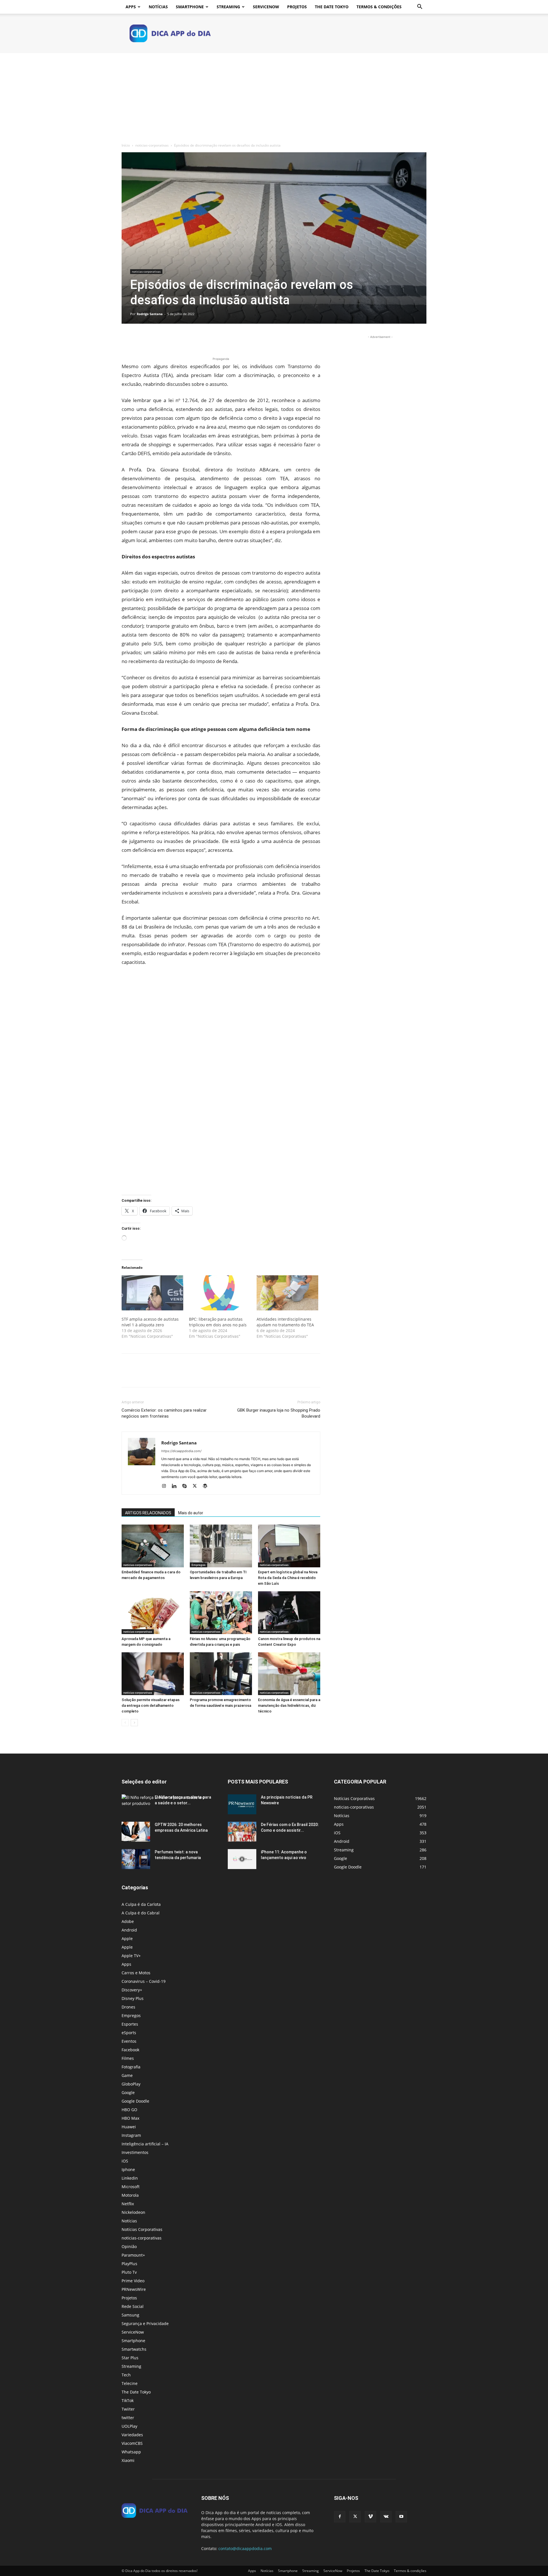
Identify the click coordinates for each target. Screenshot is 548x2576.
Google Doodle (135, 2101)
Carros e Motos (136, 1973)
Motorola (130, 2195)
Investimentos (135, 2152)
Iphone (128, 2169)
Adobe (128, 1921)
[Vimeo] (370, 2517)
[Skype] (187, 1486)
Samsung (130, 2315)
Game (127, 2075)
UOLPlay (129, 2426)
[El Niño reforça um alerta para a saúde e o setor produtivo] (168, 1800)
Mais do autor (191, 1513)
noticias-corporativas (152, 145)
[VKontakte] (386, 2517)
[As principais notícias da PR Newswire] (242, 1804)
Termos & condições (379, 7)
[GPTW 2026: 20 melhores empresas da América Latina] (136, 1832)
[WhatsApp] (167, 340)
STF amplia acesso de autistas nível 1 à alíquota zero (150, 1322)
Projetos (297, 7)
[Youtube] (401, 2517)
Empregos (199, 1565)
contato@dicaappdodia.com (245, 2548)
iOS (125, 2161)
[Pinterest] (154, 340)
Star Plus (130, 2358)
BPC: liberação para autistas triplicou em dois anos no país (218, 1322)
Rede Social (133, 2306)
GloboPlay (131, 2084)
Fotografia (131, 2067)
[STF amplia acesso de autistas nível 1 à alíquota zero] (152, 1293)
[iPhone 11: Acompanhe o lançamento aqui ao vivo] (242, 1859)
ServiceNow (266, 7)
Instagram (131, 2135)
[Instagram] (166, 1486)
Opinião (129, 2246)
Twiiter (128, 2409)
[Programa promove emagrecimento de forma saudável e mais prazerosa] (221, 1674)
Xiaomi (128, 2460)
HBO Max (130, 2118)
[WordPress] (207, 1486)
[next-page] (134, 1723)
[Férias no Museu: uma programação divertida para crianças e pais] (221, 1613)
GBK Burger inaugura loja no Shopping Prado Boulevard (279, 1413)
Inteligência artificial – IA (145, 2144)
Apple (127, 1938)
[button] (420, 7)
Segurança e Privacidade (145, 2323)
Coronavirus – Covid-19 (144, 1981)
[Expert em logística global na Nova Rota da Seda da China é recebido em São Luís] (289, 1546)
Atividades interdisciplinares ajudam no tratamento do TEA (285, 1322)
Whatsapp (131, 2452)
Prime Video (133, 2281)
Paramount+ (133, 2255)
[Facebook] (127, 340)
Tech (126, 2375)
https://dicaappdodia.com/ (181, 1451)
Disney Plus (133, 1998)
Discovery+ (132, 1990)
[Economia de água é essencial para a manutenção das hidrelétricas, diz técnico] (289, 1674)
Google (128, 2092)
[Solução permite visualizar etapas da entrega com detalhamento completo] (153, 1674)
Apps (131, 7)
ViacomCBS (132, 2443)
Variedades (132, 2435)
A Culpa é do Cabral (141, 1913)
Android (129, 1930)
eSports (129, 2033)
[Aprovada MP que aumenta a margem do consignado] (153, 1613)
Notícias (158, 7)
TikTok (128, 2400)
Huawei (129, 2127)
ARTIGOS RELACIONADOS (148, 1513)
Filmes (128, 2058)
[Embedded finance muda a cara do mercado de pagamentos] (153, 1546)
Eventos (129, 2041)
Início (126, 145)
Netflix (128, 2204)
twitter (128, 2418)
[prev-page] (125, 1723)
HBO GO (129, 2110)
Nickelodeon (133, 2212)
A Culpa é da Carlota (141, 1904)
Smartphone (190, 7)
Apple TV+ (131, 1956)
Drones (128, 2007)
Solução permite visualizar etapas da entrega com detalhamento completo (151, 1705)
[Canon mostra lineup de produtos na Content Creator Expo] (289, 1613)
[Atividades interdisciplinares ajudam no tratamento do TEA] (287, 1293)
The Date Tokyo (332, 7)
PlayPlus (129, 2264)
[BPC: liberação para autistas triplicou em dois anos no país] (220, 1293)
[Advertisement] (274, 96)
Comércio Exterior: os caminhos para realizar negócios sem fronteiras (164, 1413)
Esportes (130, 2024)
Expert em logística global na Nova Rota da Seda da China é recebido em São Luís (288, 1578)
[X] (140, 340)
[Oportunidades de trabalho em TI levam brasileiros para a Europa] (221, 1546)
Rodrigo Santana (150, 314)
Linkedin (130, 2178)
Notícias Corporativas (142, 2229)
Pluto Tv (129, 2272)
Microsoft (131, 2187)
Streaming (228, 7)
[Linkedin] (176, 1486)
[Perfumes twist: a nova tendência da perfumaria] (136, 1859)
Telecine (130, 2383)
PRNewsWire (134, 2289)
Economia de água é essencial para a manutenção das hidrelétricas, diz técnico (289, 1705)
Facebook (130, 2050)
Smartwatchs (134, 2349)
